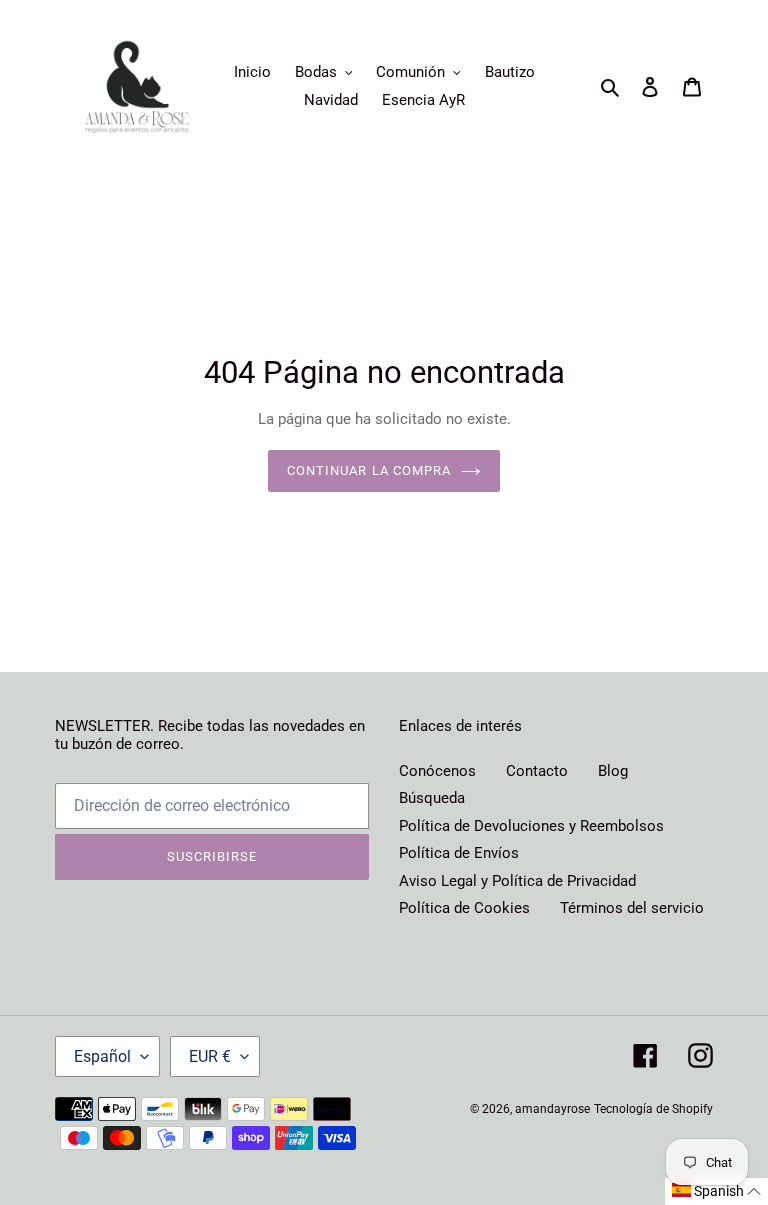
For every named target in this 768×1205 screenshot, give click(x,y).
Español (102, 1056)
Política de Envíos (459, 853)
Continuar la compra (369, 470)
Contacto (537, 771)
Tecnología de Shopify (653, 1109)
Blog (613, 771)
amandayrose (552, 1109)
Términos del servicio (632, 908)
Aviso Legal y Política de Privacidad (517, 881)
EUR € (210, 1056)
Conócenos (437, 771)
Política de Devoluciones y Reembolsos (531, 826)
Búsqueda (432, 798)
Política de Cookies (464, 908)
